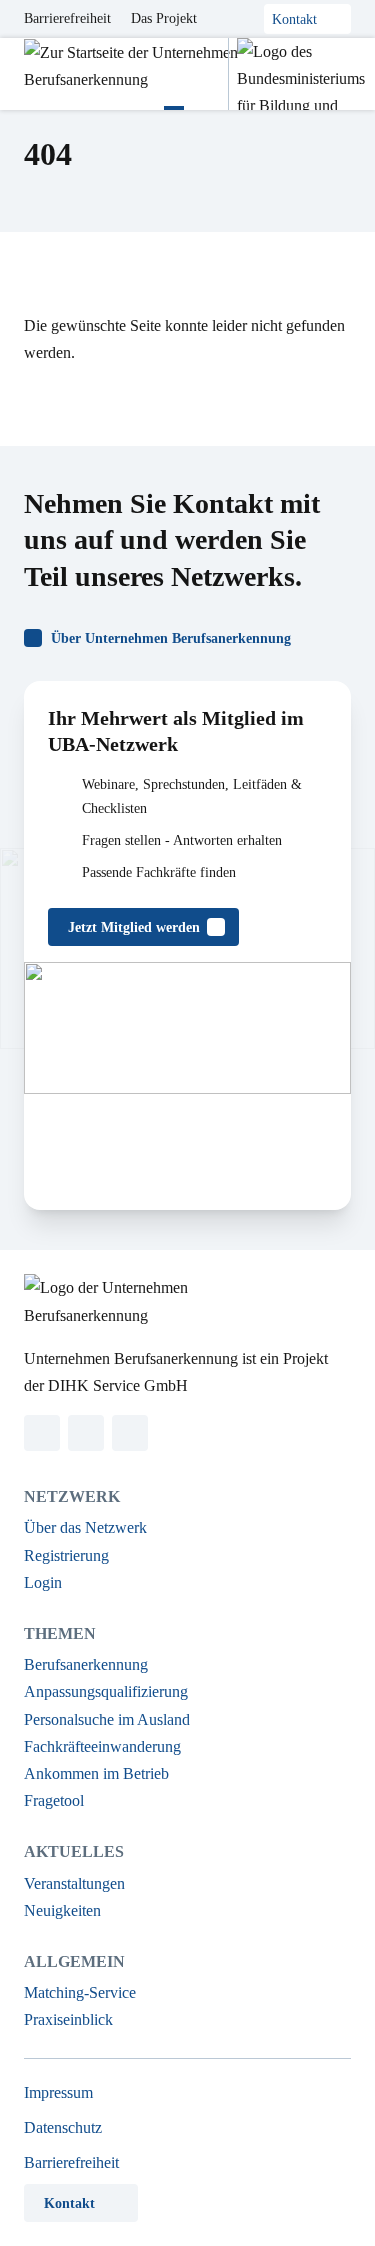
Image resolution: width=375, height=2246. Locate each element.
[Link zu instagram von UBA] (86, 1433)
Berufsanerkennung (86, 1664)
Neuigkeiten (62, 1910)
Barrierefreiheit (67, 18)
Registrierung (66, 1555)
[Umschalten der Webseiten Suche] (206, 74)
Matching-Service (80, 1992)
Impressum (58, 2092)
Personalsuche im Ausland (107, 1719)
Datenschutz (63, 2127)
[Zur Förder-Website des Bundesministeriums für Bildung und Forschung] (296, 74)
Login (43, 1582)
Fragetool (54, 1800)
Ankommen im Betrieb (96, 1773)
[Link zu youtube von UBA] (130, 1433)
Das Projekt (164, 18)
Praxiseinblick (68, 2019)
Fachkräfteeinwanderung (102, 1746)
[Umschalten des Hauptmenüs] (174, 74)
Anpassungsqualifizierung (106, 1691)
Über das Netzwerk (85, 1527)
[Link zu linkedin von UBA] (42, 1433)
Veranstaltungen (74, 1883)
